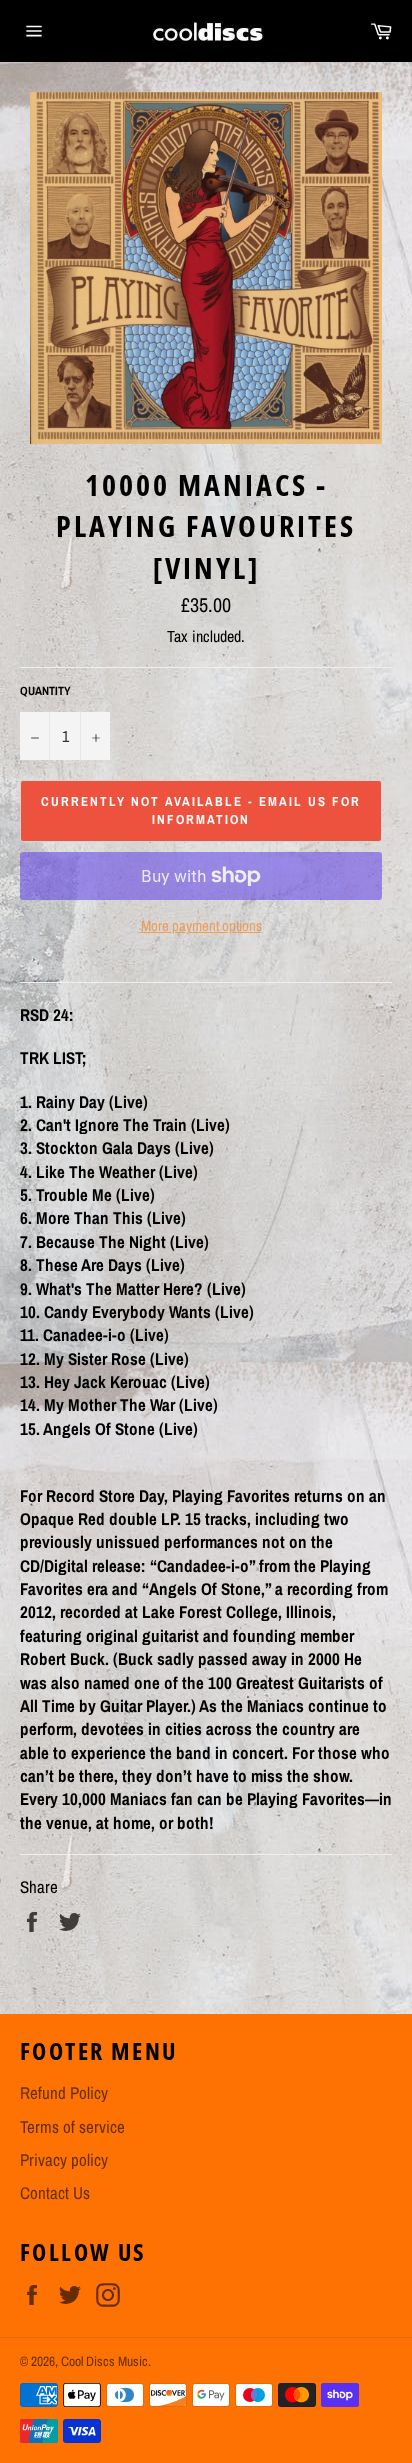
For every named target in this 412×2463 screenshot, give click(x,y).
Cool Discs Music (104, 2361)
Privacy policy (64, 2159)
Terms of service (72, 2126)
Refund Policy (64, 2092)
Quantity (45, 691)
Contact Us (55, 2192)
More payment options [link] (201, 926)
